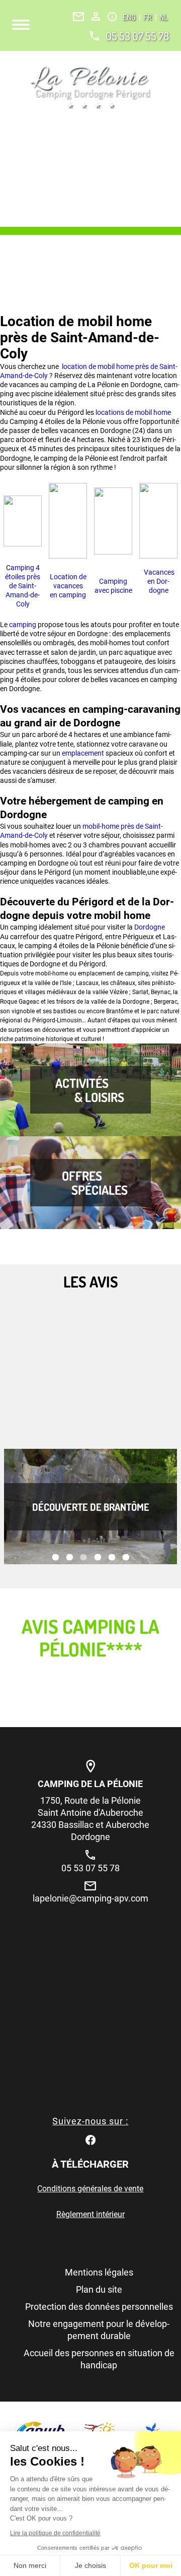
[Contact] (78, 17)
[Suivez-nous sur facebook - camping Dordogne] (90, 2139)
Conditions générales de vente (90, 2189)
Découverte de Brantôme (91, 1507)
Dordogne (150, 927)
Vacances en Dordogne (158, 581)
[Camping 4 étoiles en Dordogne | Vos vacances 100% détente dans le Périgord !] (90, 87)
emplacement (84, 753)
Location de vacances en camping (68, 586)
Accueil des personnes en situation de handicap (99, 2359)
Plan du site (99, 2289)
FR (148, 17)
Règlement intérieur (90, 2214)
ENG (130, 17)
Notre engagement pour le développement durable (99, 2330)
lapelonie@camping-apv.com (90, 1898)
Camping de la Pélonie (90, 1784)
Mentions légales (99, 2272)
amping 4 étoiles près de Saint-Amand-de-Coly (23, 586)
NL (163, 17)
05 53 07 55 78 (137, 36)
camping (23, 625)
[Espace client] (96, 16)
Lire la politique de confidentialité (55, 2533)
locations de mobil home (132, 412)
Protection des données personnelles (99, 2307)
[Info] (112, 17)
